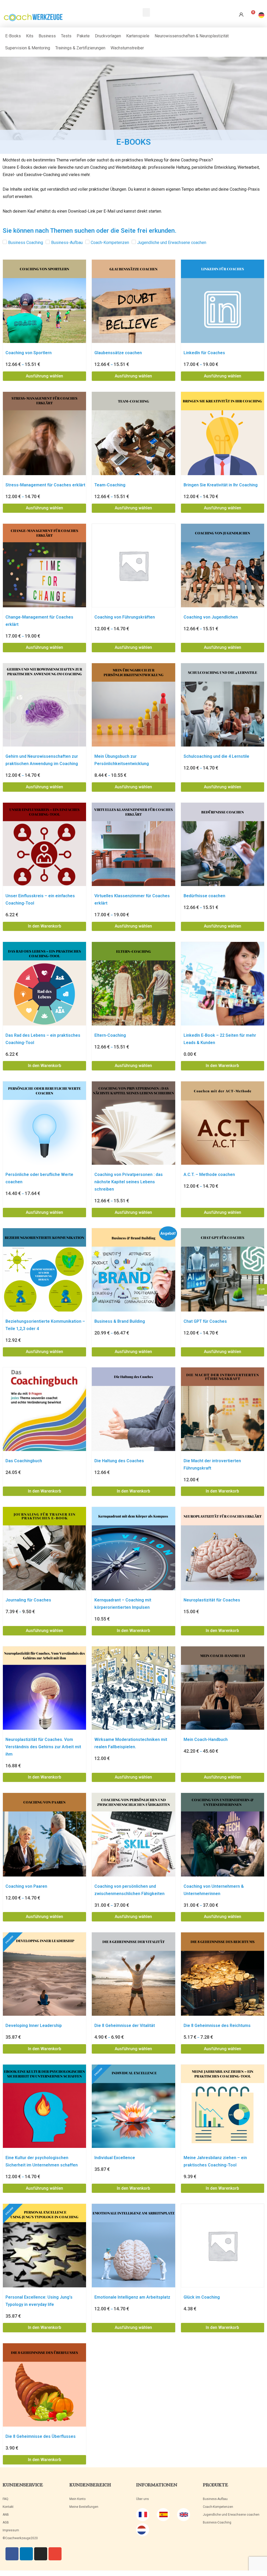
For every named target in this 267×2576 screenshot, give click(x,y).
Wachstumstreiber (127, 48)
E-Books (13, 36)
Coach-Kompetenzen (218, 2507)
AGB (6, 2522)
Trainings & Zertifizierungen (80, 48)
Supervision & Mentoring (28, 48)
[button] (146, 12)
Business (47, 36)
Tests (66, 36)
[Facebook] (12, 2554)
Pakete (83, 36)
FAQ (5, 2499)
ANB (6, 2515)
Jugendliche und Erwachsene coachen (231, 2515)
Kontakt (8, 2507)
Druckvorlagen (108, 36)
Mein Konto (77, 2499)
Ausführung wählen (44, 376)
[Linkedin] (26, 2554)
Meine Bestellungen (84, 2507)
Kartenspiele (138, 36)
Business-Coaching (217, 2522)
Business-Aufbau (215, 2499)
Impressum (11, 2530)
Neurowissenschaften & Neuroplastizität (192, 36)
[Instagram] (41, 2554)
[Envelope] (55, 2554)
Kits (30, 36)
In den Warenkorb (45, 926)
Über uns (142, 2499)
